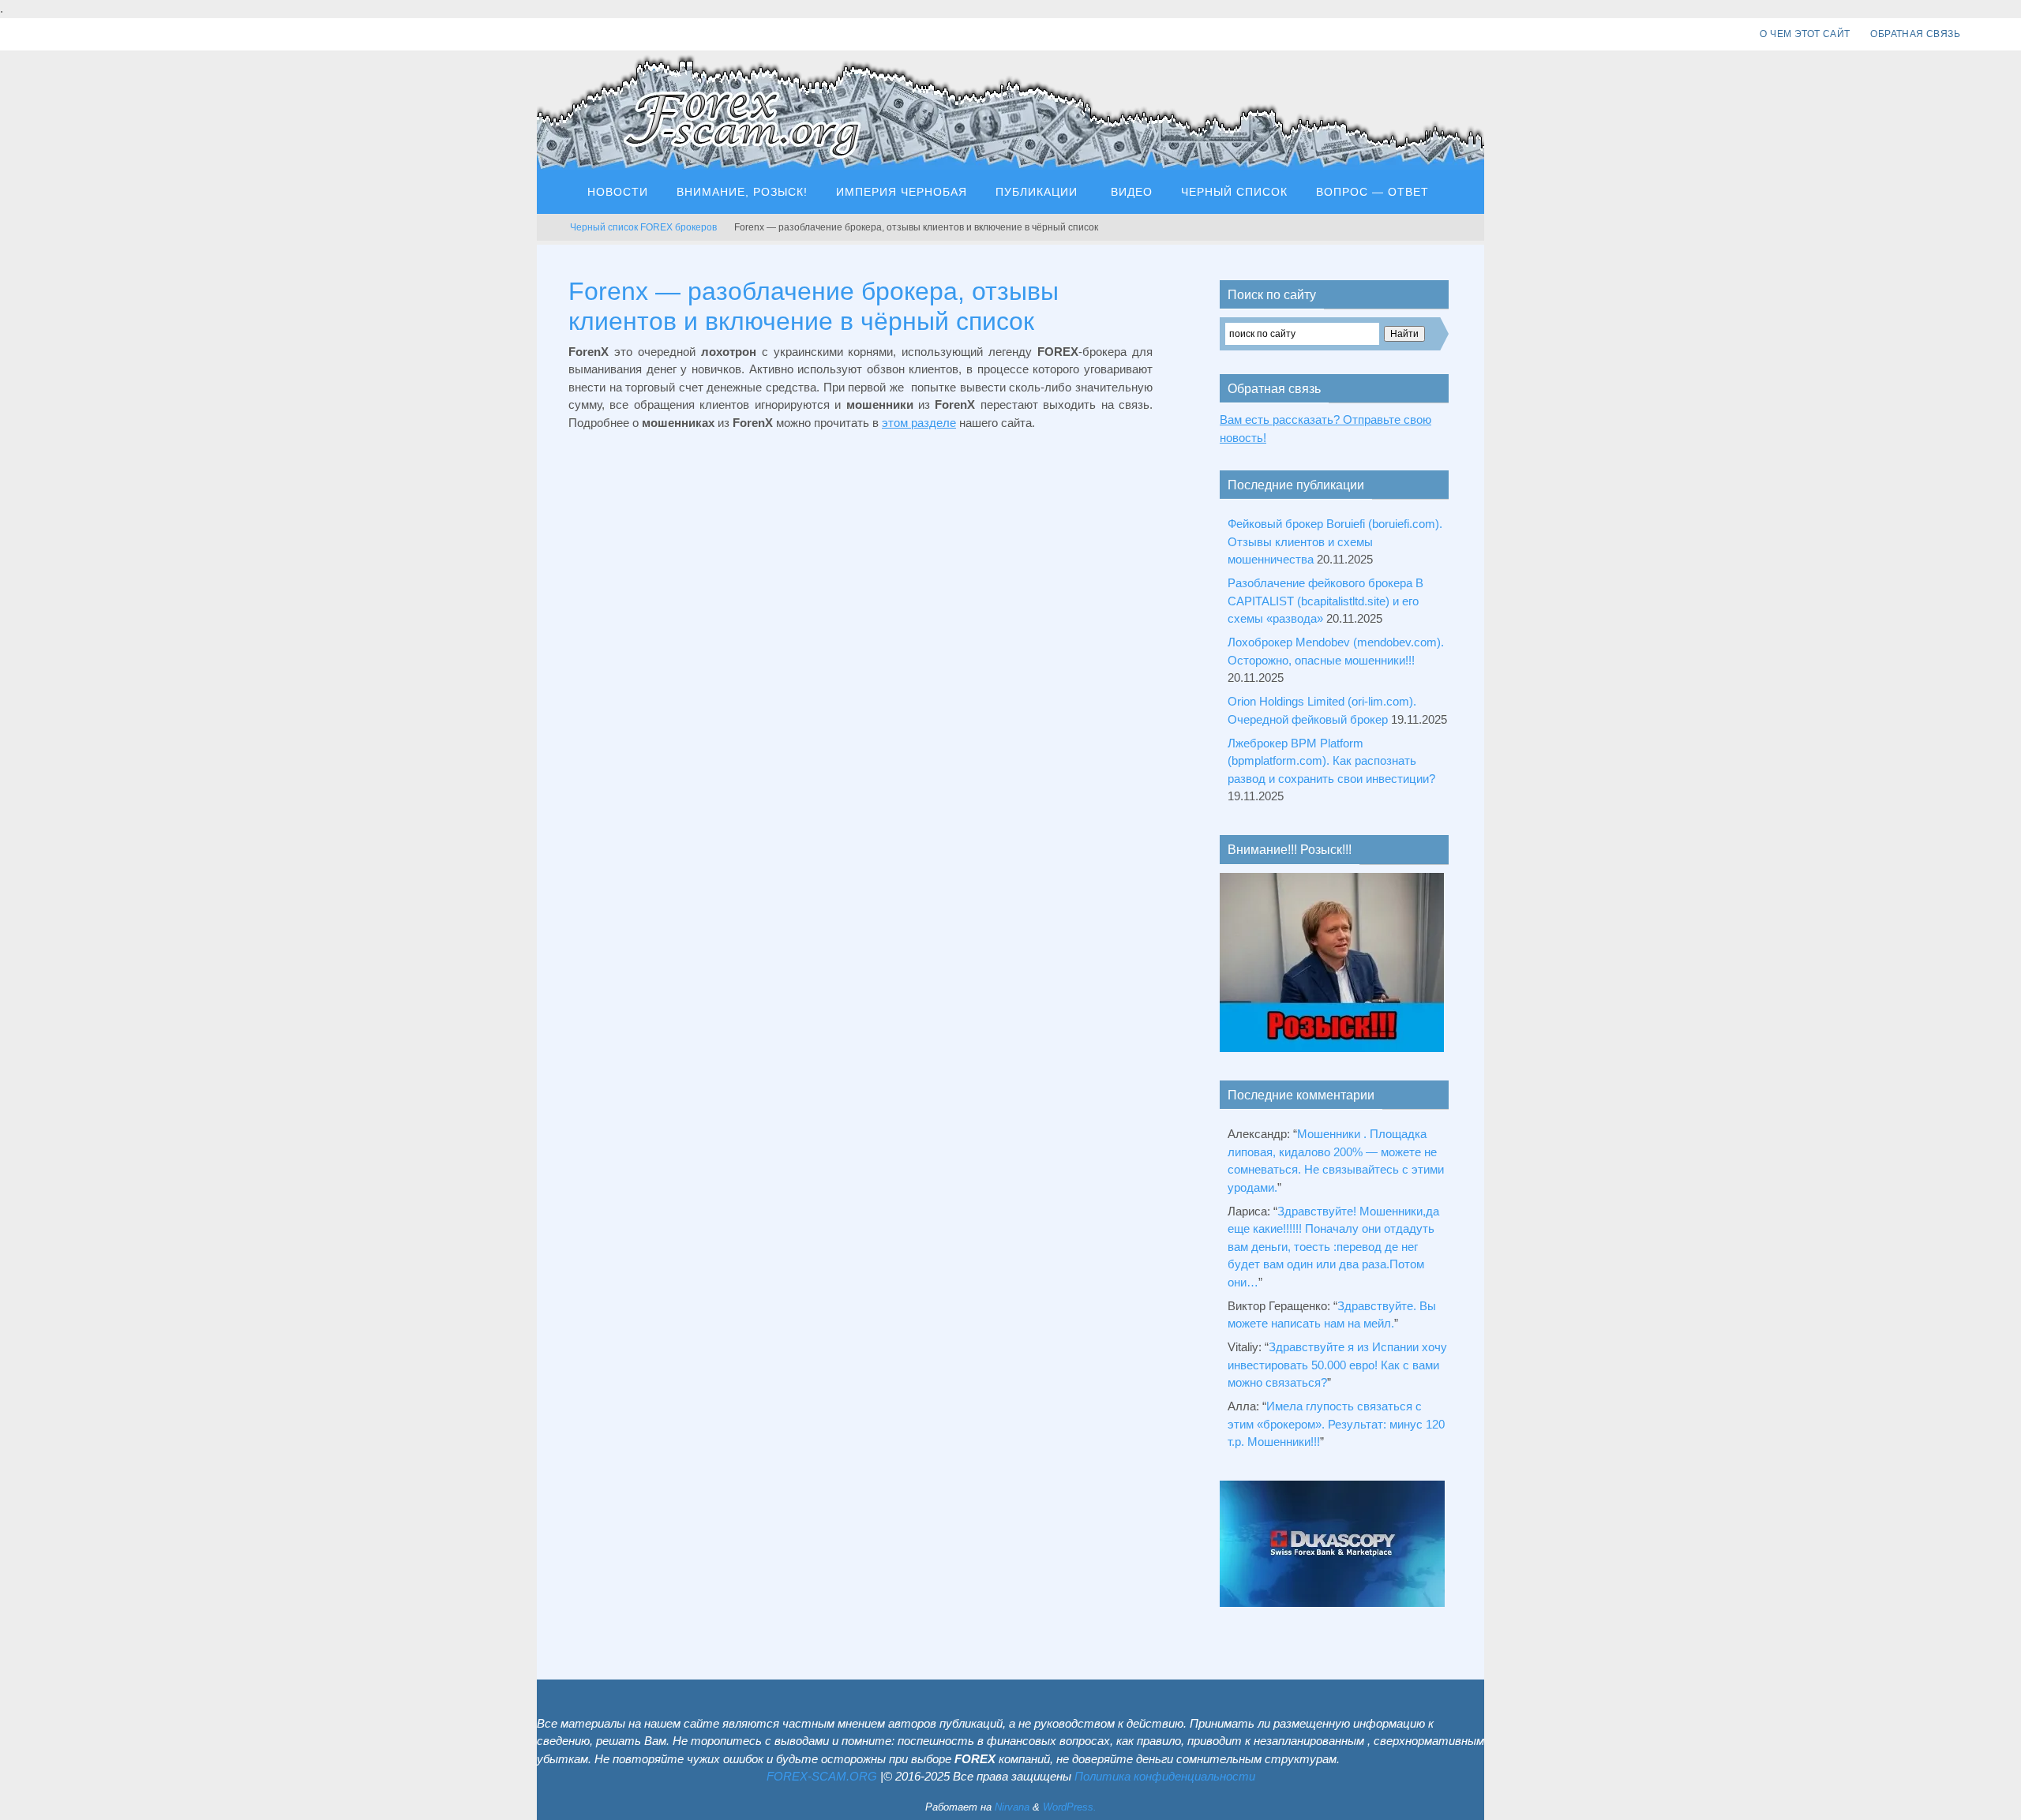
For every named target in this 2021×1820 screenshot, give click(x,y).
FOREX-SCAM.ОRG (822, 1776)
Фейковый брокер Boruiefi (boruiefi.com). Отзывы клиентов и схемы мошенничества (1335, 541)
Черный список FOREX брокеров (643, 227)
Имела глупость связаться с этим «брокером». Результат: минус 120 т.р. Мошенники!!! (1336, 1424)
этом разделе (919, 423)
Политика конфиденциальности (1165, 1776)
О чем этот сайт (1805, 34)
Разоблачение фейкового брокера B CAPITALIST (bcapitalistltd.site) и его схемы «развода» (1325, 601)
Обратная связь (1915, 34)
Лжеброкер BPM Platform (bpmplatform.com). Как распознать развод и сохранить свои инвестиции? (1331, 761)
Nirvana (1012, 1807)
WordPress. (1070, 1807)
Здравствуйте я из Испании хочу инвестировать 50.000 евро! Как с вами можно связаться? (1337, 1365)
